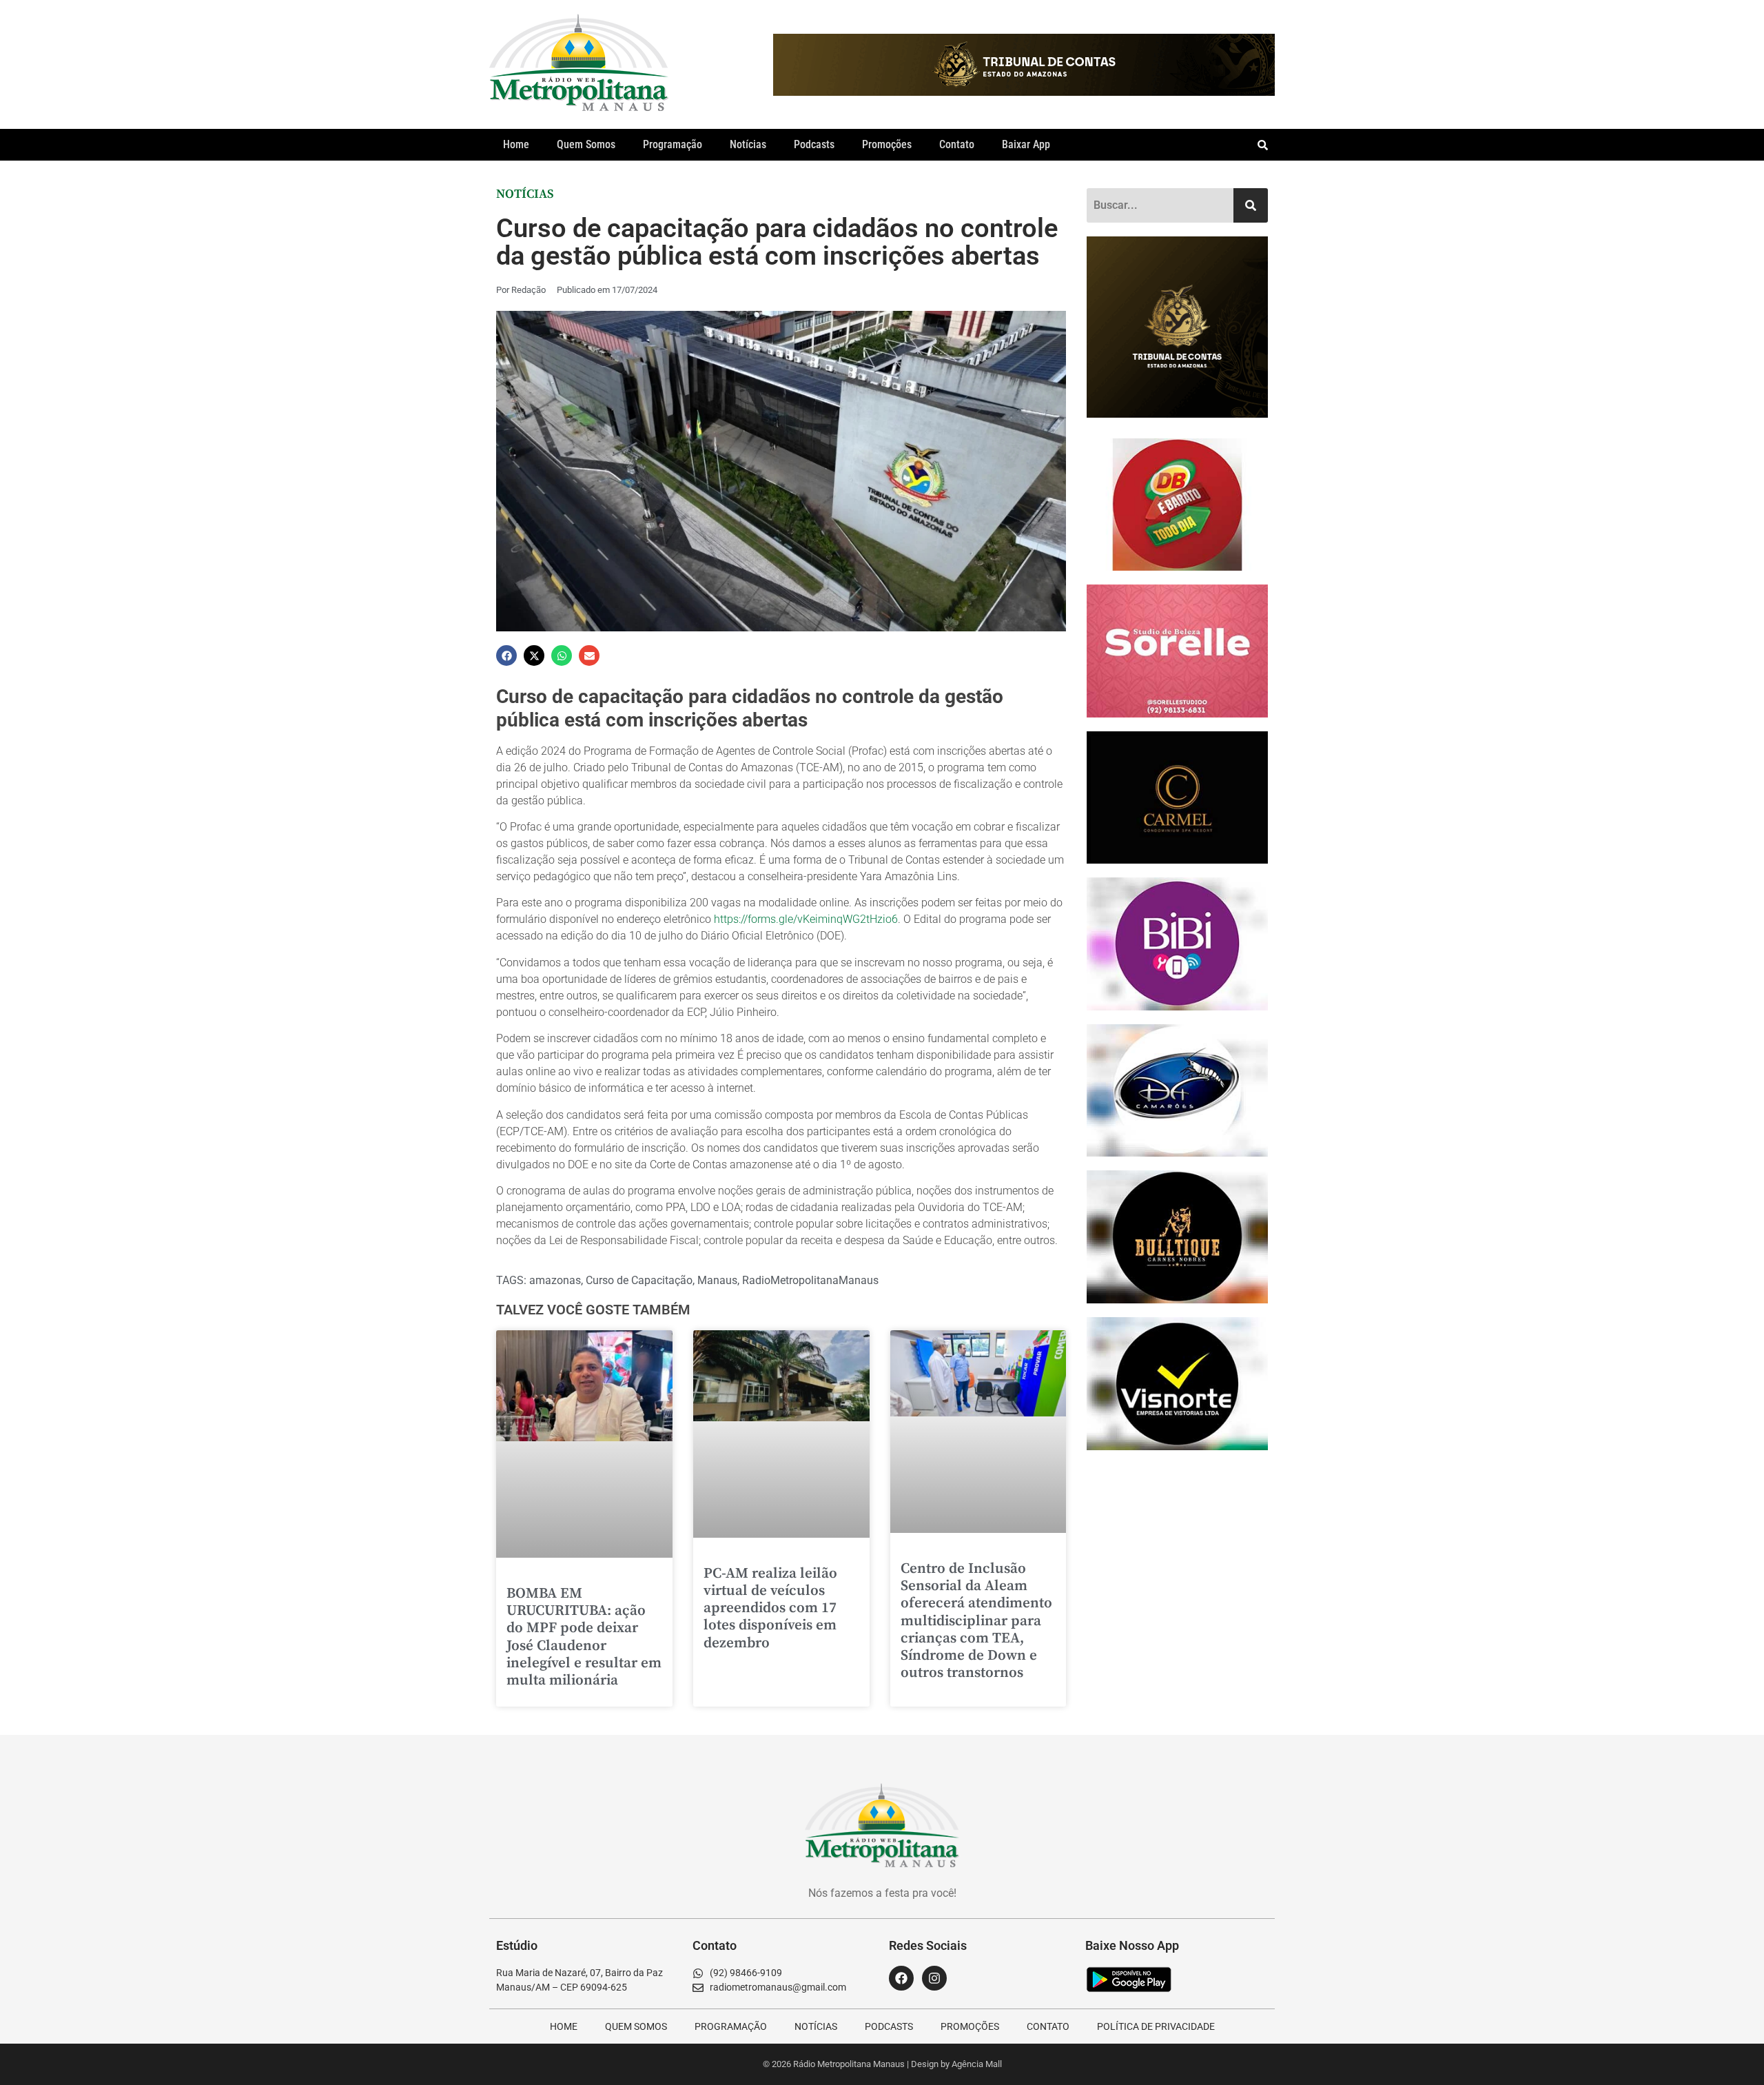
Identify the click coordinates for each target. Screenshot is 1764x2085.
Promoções (887, 144)
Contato (957, 144)
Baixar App (1026, 144)
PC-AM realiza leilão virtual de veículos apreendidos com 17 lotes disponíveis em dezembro (770, 1608)
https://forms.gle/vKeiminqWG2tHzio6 (806, 919)
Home (516, 144)
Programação (673, 144)
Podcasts (814, 144)
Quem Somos (586, 144)
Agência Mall (977, 2064)
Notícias (748, 144)
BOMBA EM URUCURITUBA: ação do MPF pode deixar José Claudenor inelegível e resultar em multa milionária (584, 1637)
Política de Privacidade (1156, 2026)
